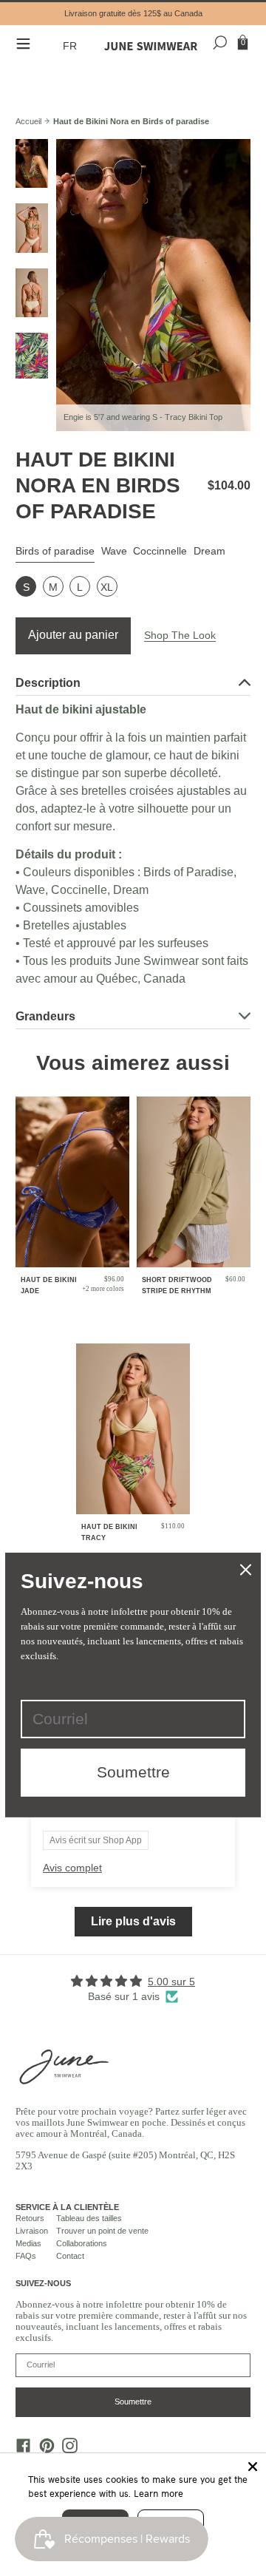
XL (107, 587)
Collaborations (82, 2243)
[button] (72, 46)
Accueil (28, 121)
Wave (114, 551)
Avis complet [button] (72, 1868)
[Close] (253, 2467)
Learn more (158, 2493)
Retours (30, 2218)
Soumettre (133, 2402)
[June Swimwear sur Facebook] (20, 2449)
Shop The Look (180, 635)
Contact (70, 2256)
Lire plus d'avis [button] (133, 1921)
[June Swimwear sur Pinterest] (43, 2449)
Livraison (32, 2231)
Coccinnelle (160, 551)
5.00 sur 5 (171, 1982)
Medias (28, 2243)
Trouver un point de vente (102, 2231)
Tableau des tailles (89, 2218)
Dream (209, 551)
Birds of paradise (55, 551)
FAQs (26, 2256)
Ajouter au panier (73, 635)
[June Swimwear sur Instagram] (66, 2449)
